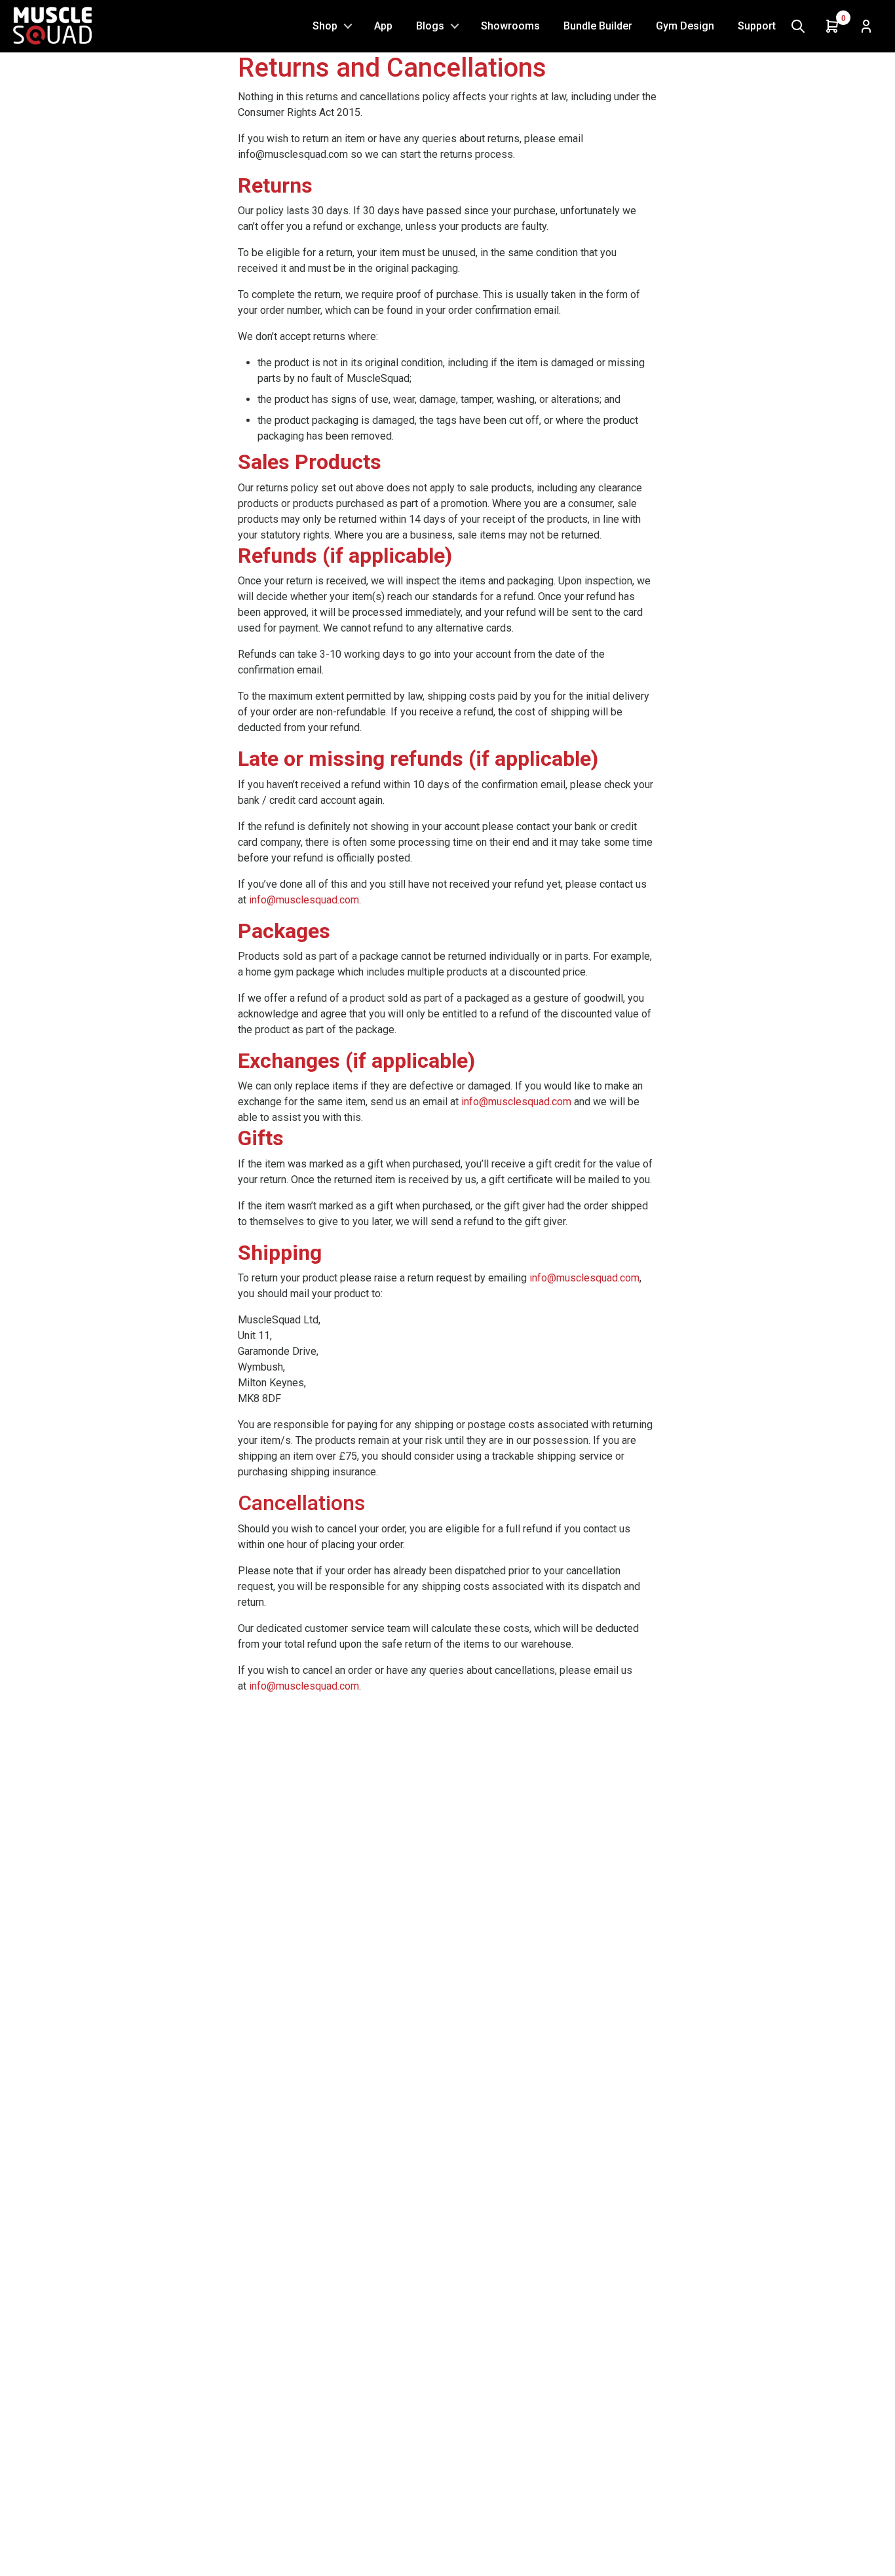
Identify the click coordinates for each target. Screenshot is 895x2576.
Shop (325, 26)
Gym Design (685, 26)
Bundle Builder (598, 26)
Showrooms (510, 26)
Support (757, 26)
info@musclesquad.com (304, 900)
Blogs (430, 26)
